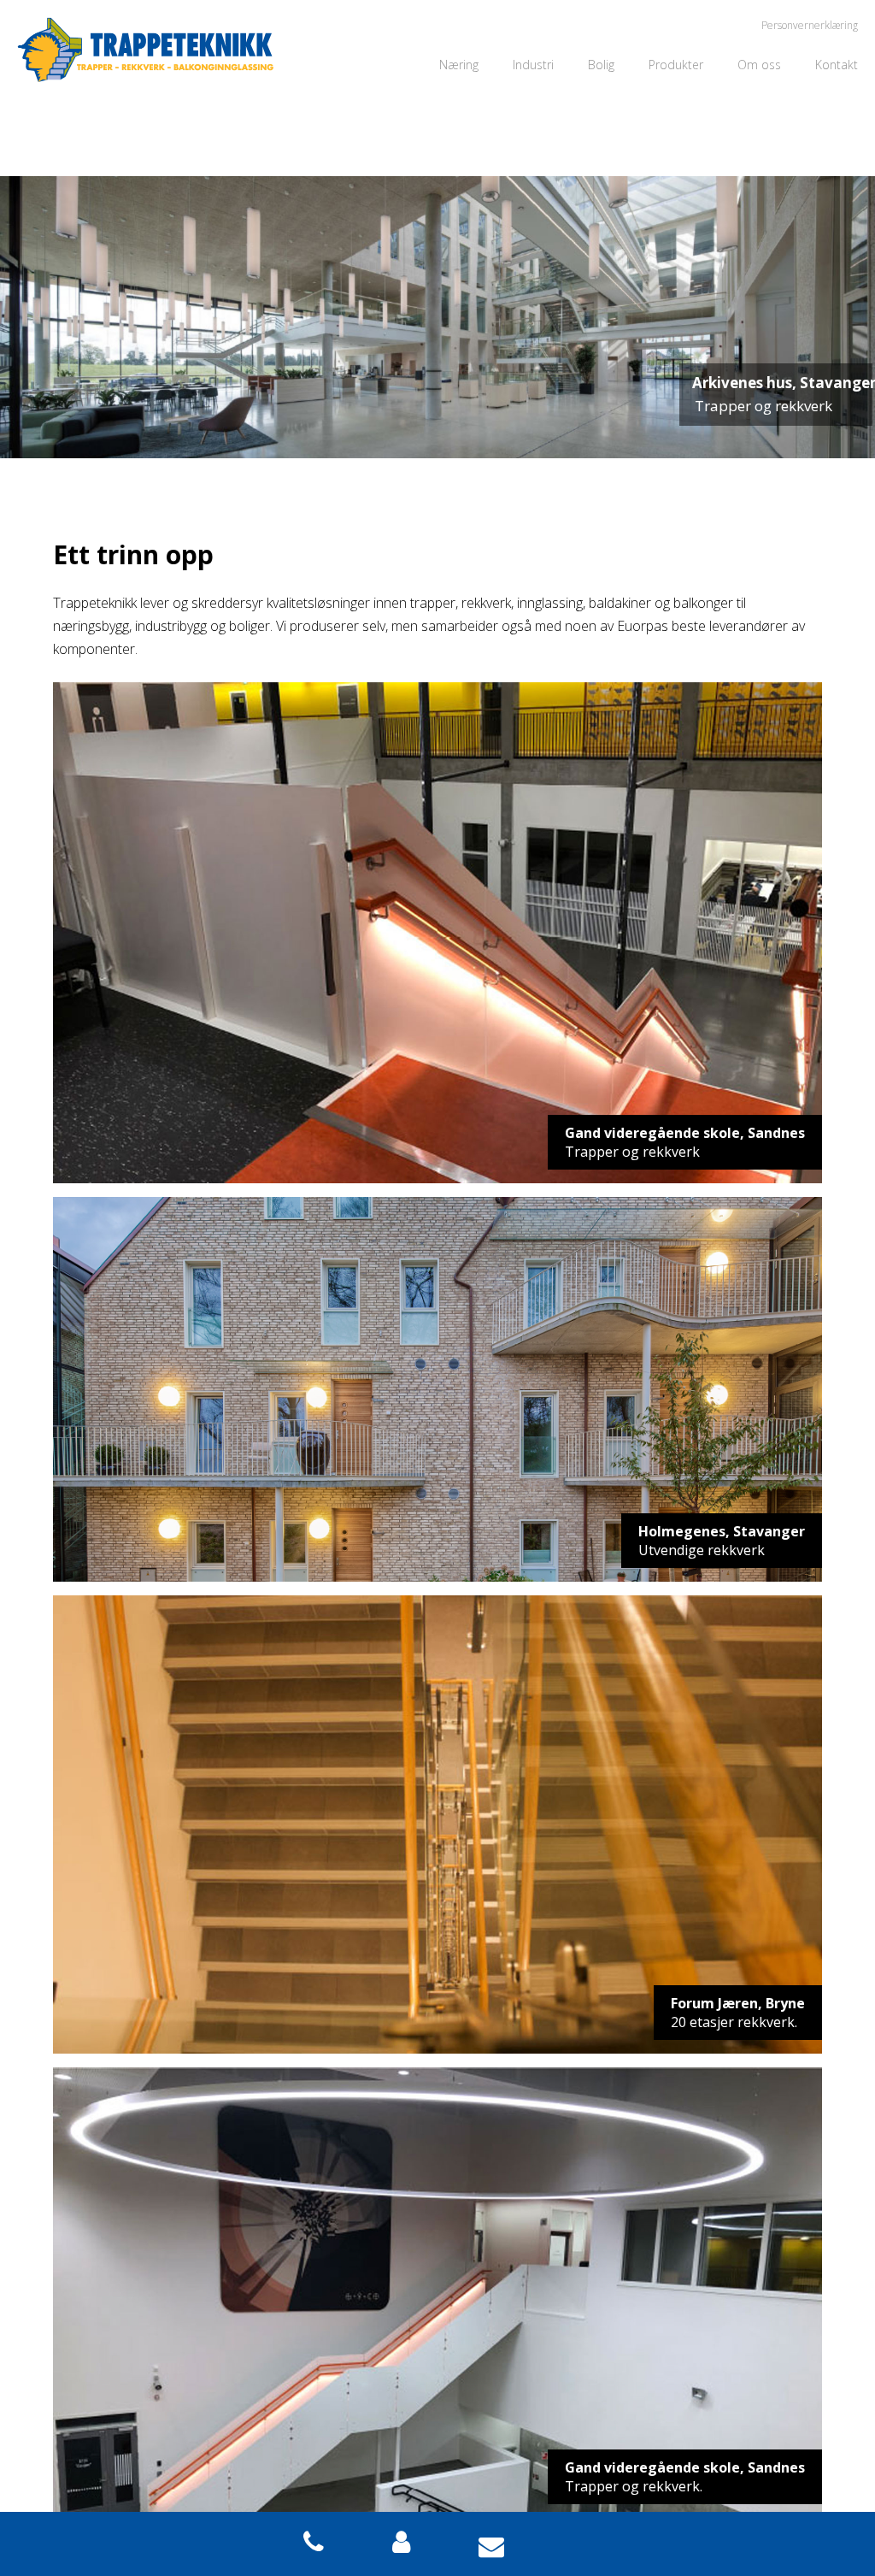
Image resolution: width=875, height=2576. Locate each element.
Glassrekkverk (686, 124)
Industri (533, 65)
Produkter (676, 65)
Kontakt (837, 65)
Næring (459, 65)
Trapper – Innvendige (706, 150)
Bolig (601, 65)
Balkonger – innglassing (712, 99)
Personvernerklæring (810, 25)
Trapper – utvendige (703, 176)
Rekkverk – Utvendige (706, 227)
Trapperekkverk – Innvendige (726, 201)
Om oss (759, 65)
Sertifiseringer (775, 99)
